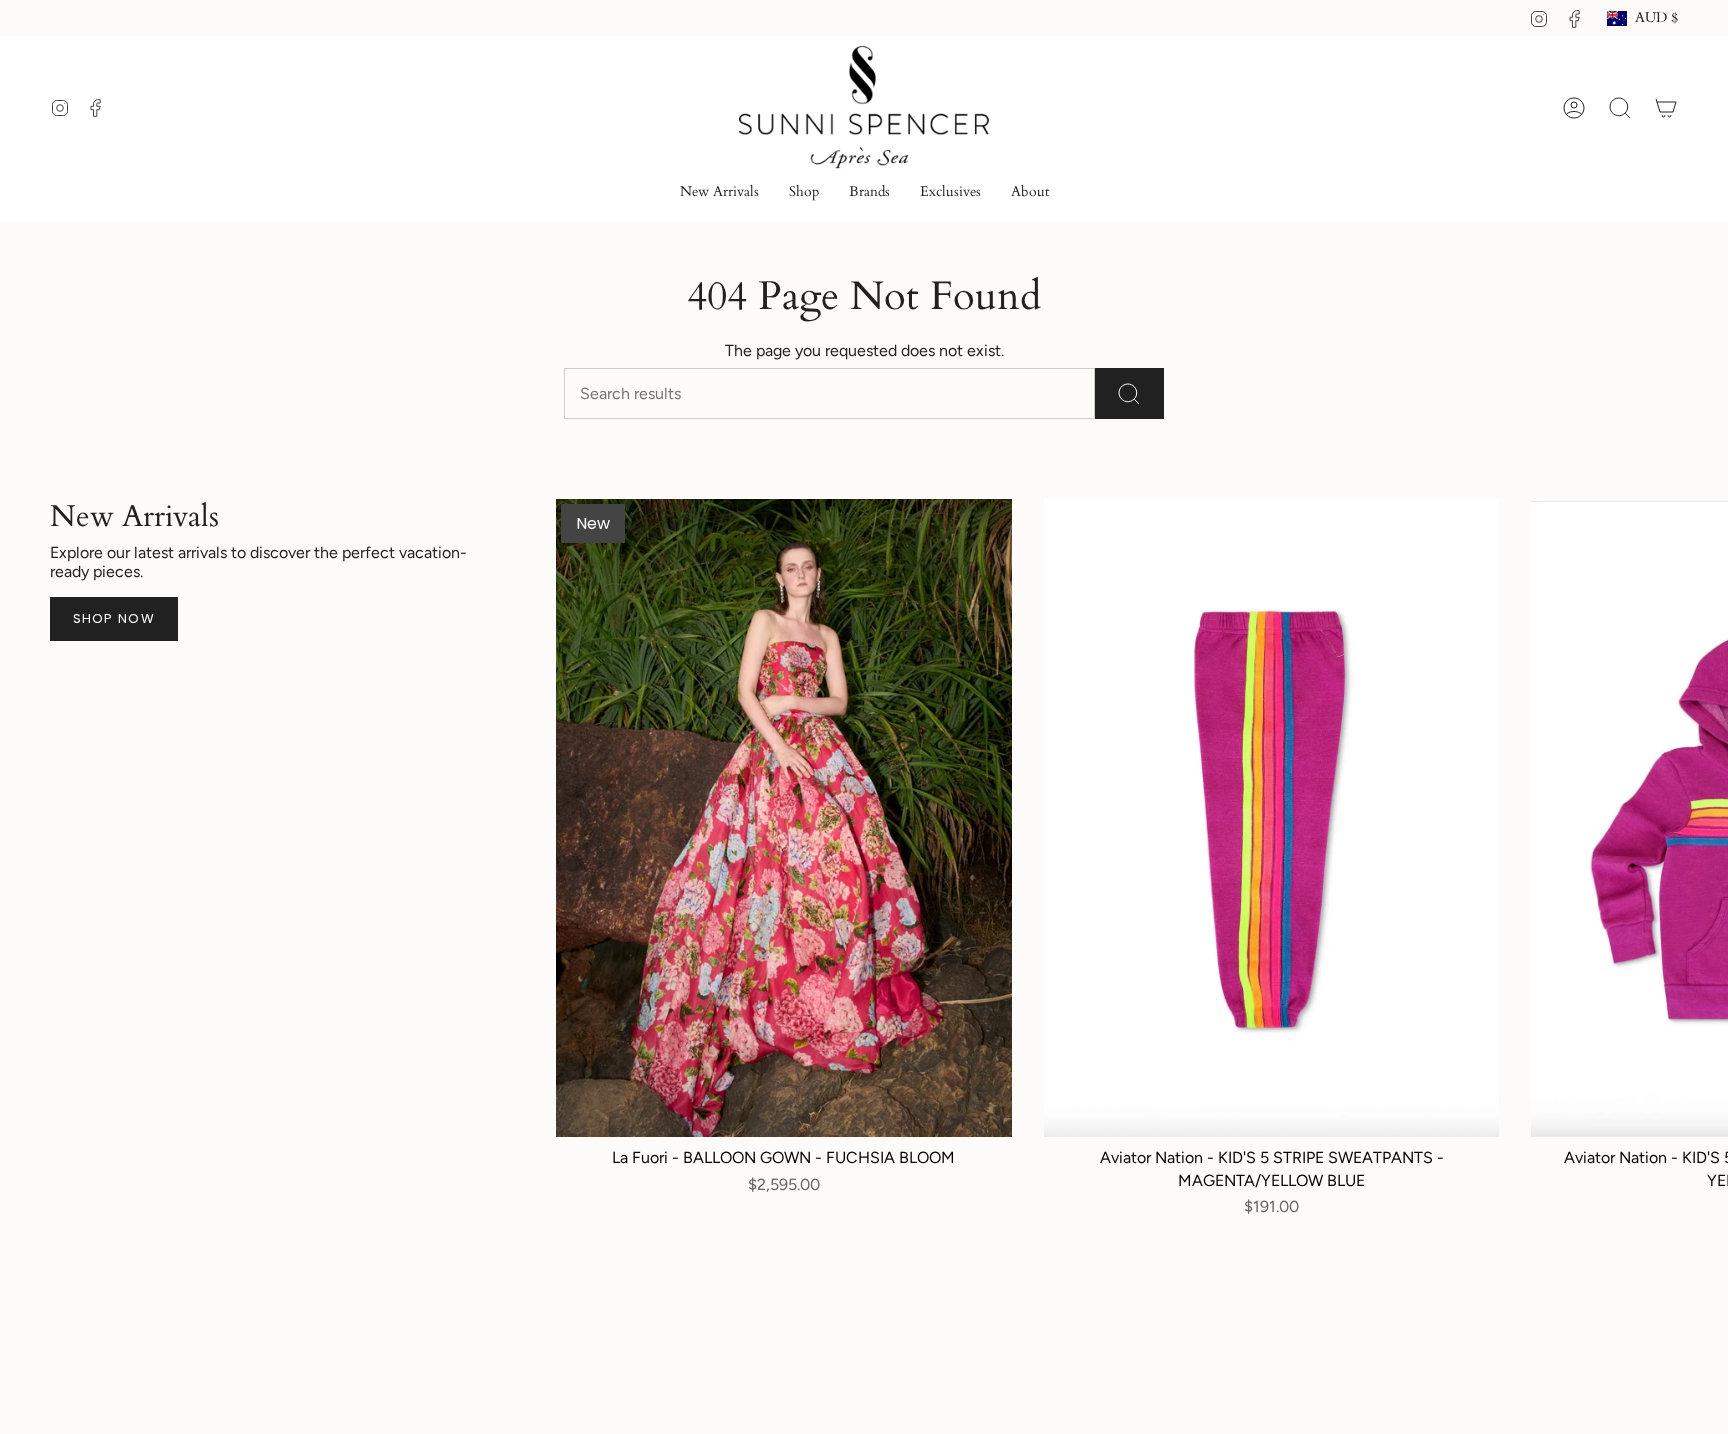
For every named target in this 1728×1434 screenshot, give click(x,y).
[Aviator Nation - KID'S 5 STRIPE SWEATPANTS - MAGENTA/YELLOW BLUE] (1272, 818)
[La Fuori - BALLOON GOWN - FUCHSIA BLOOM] (784, 818)
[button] (804, 193)
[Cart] (1666, 108)
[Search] (1129, 393)
